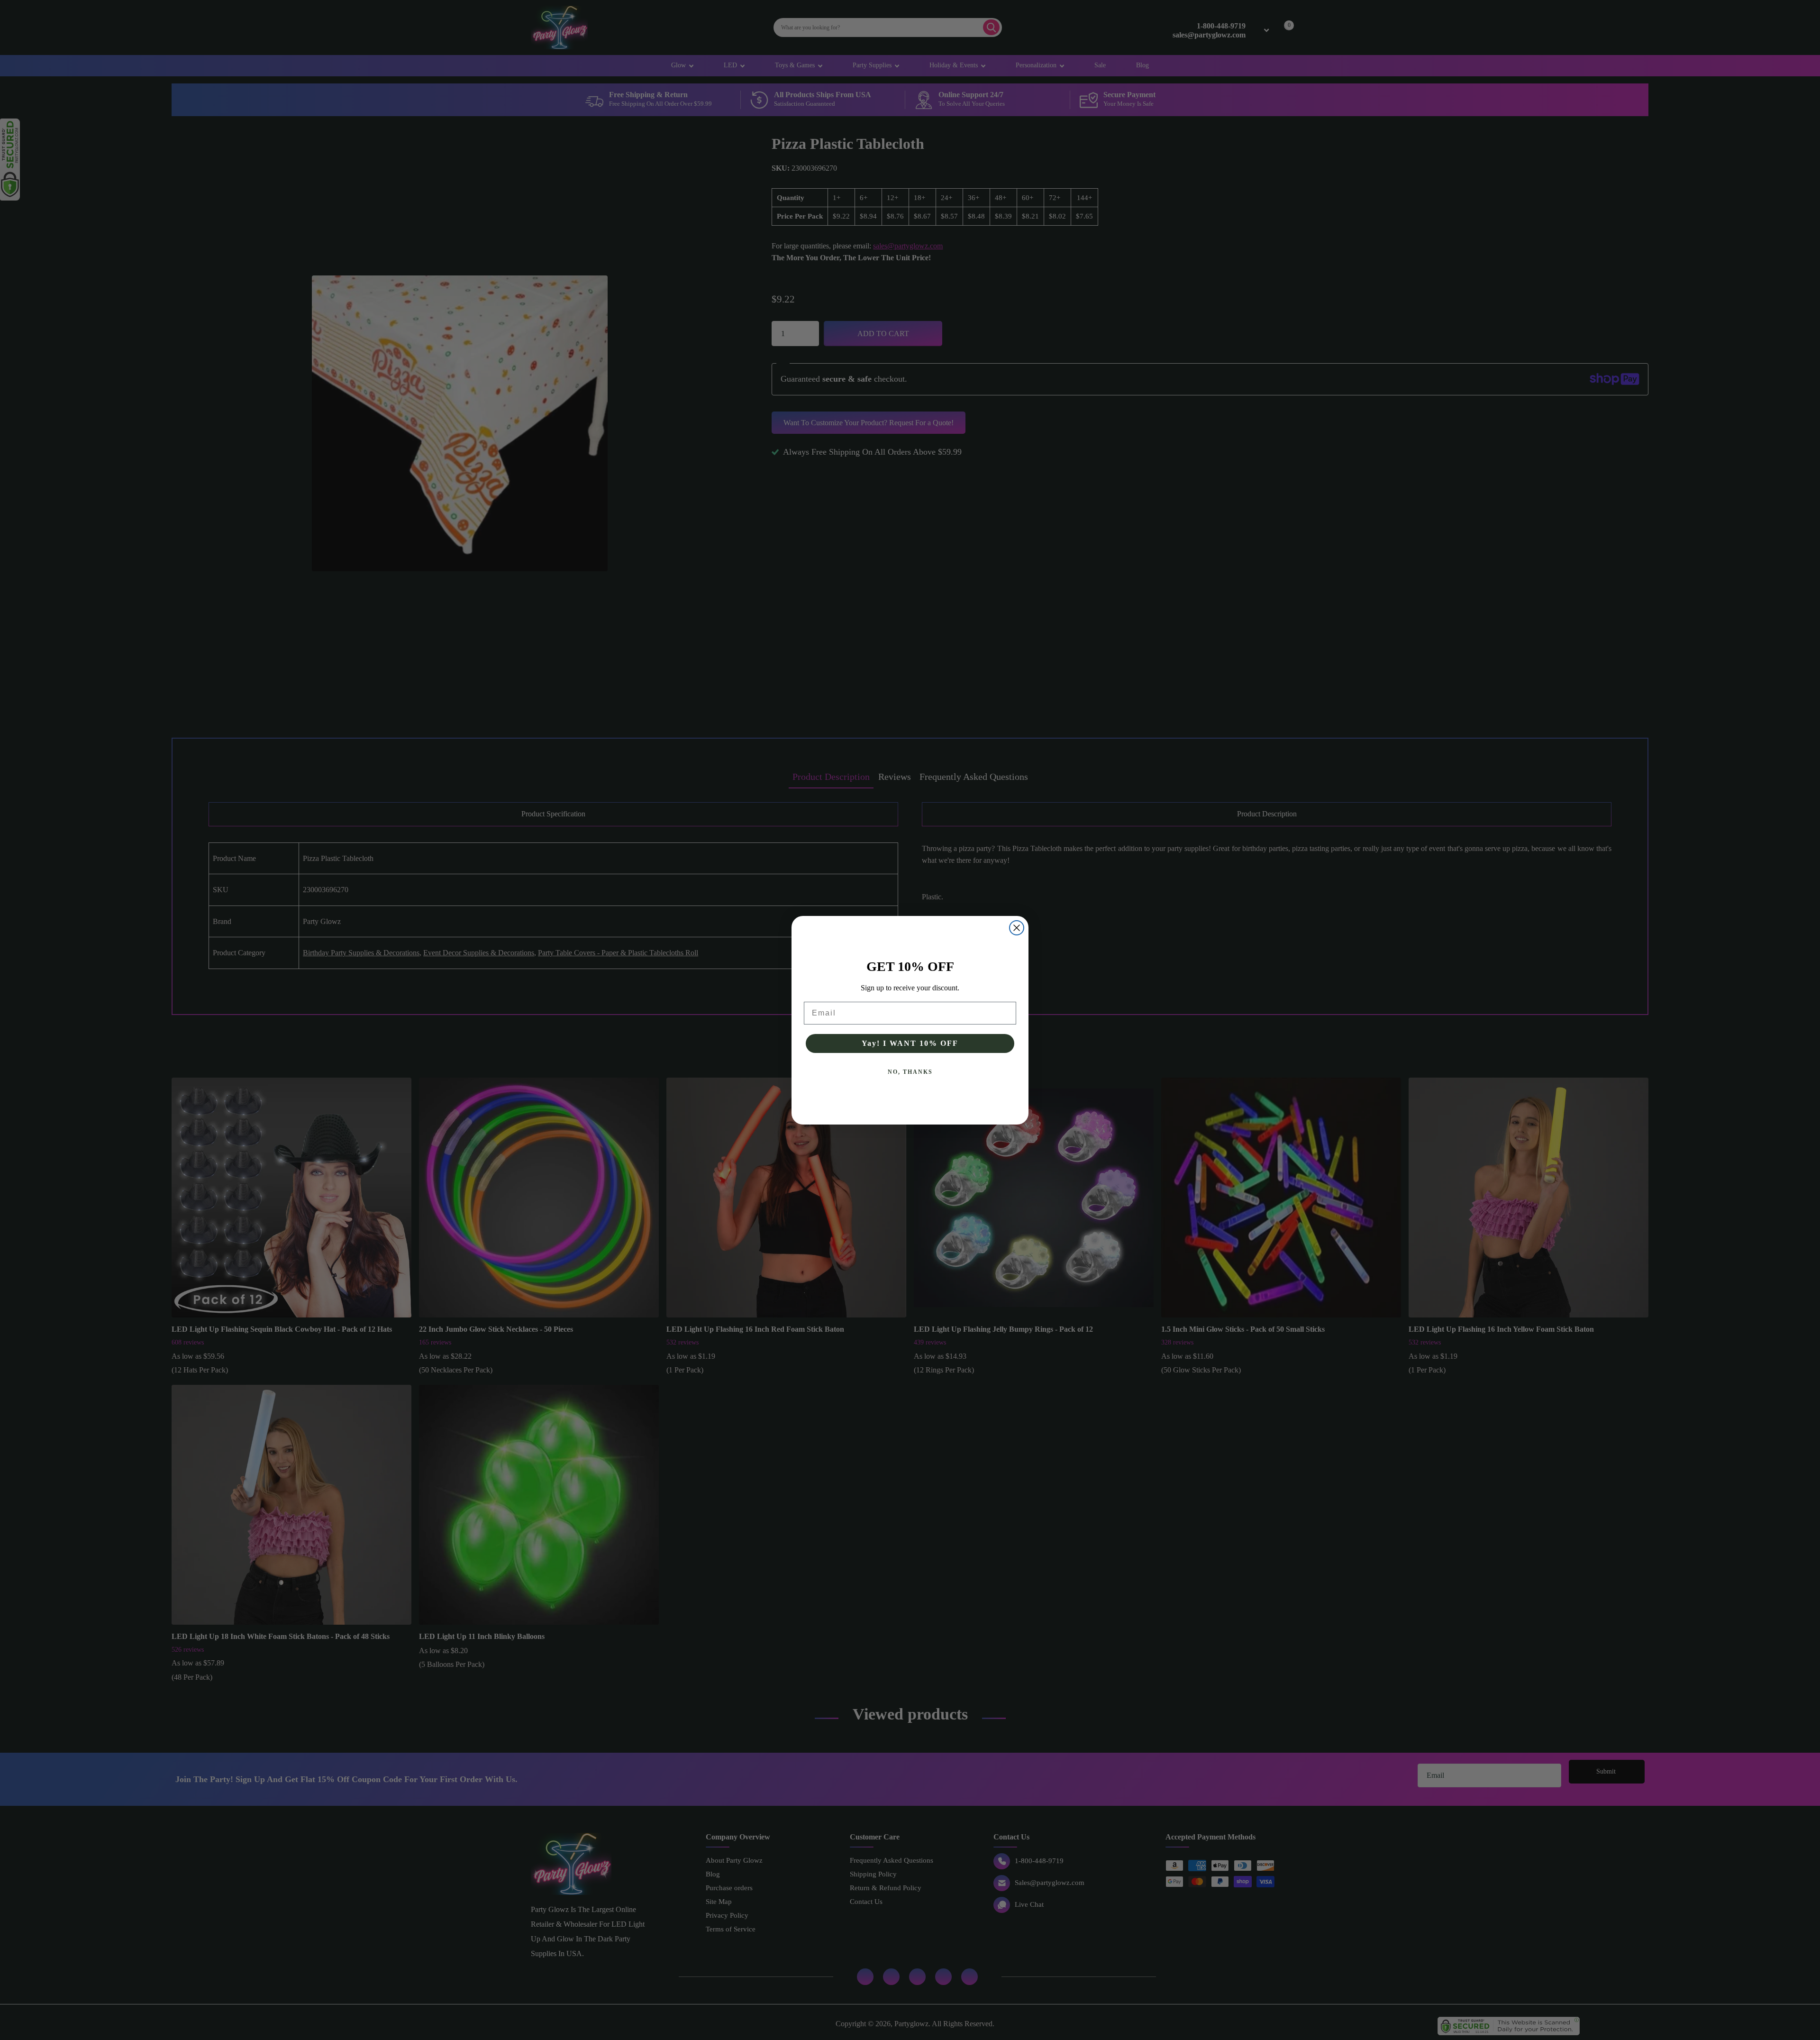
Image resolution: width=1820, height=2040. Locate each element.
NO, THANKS (910, 1072)
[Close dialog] (1017, 928)
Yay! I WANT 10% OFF (910, 1043)
